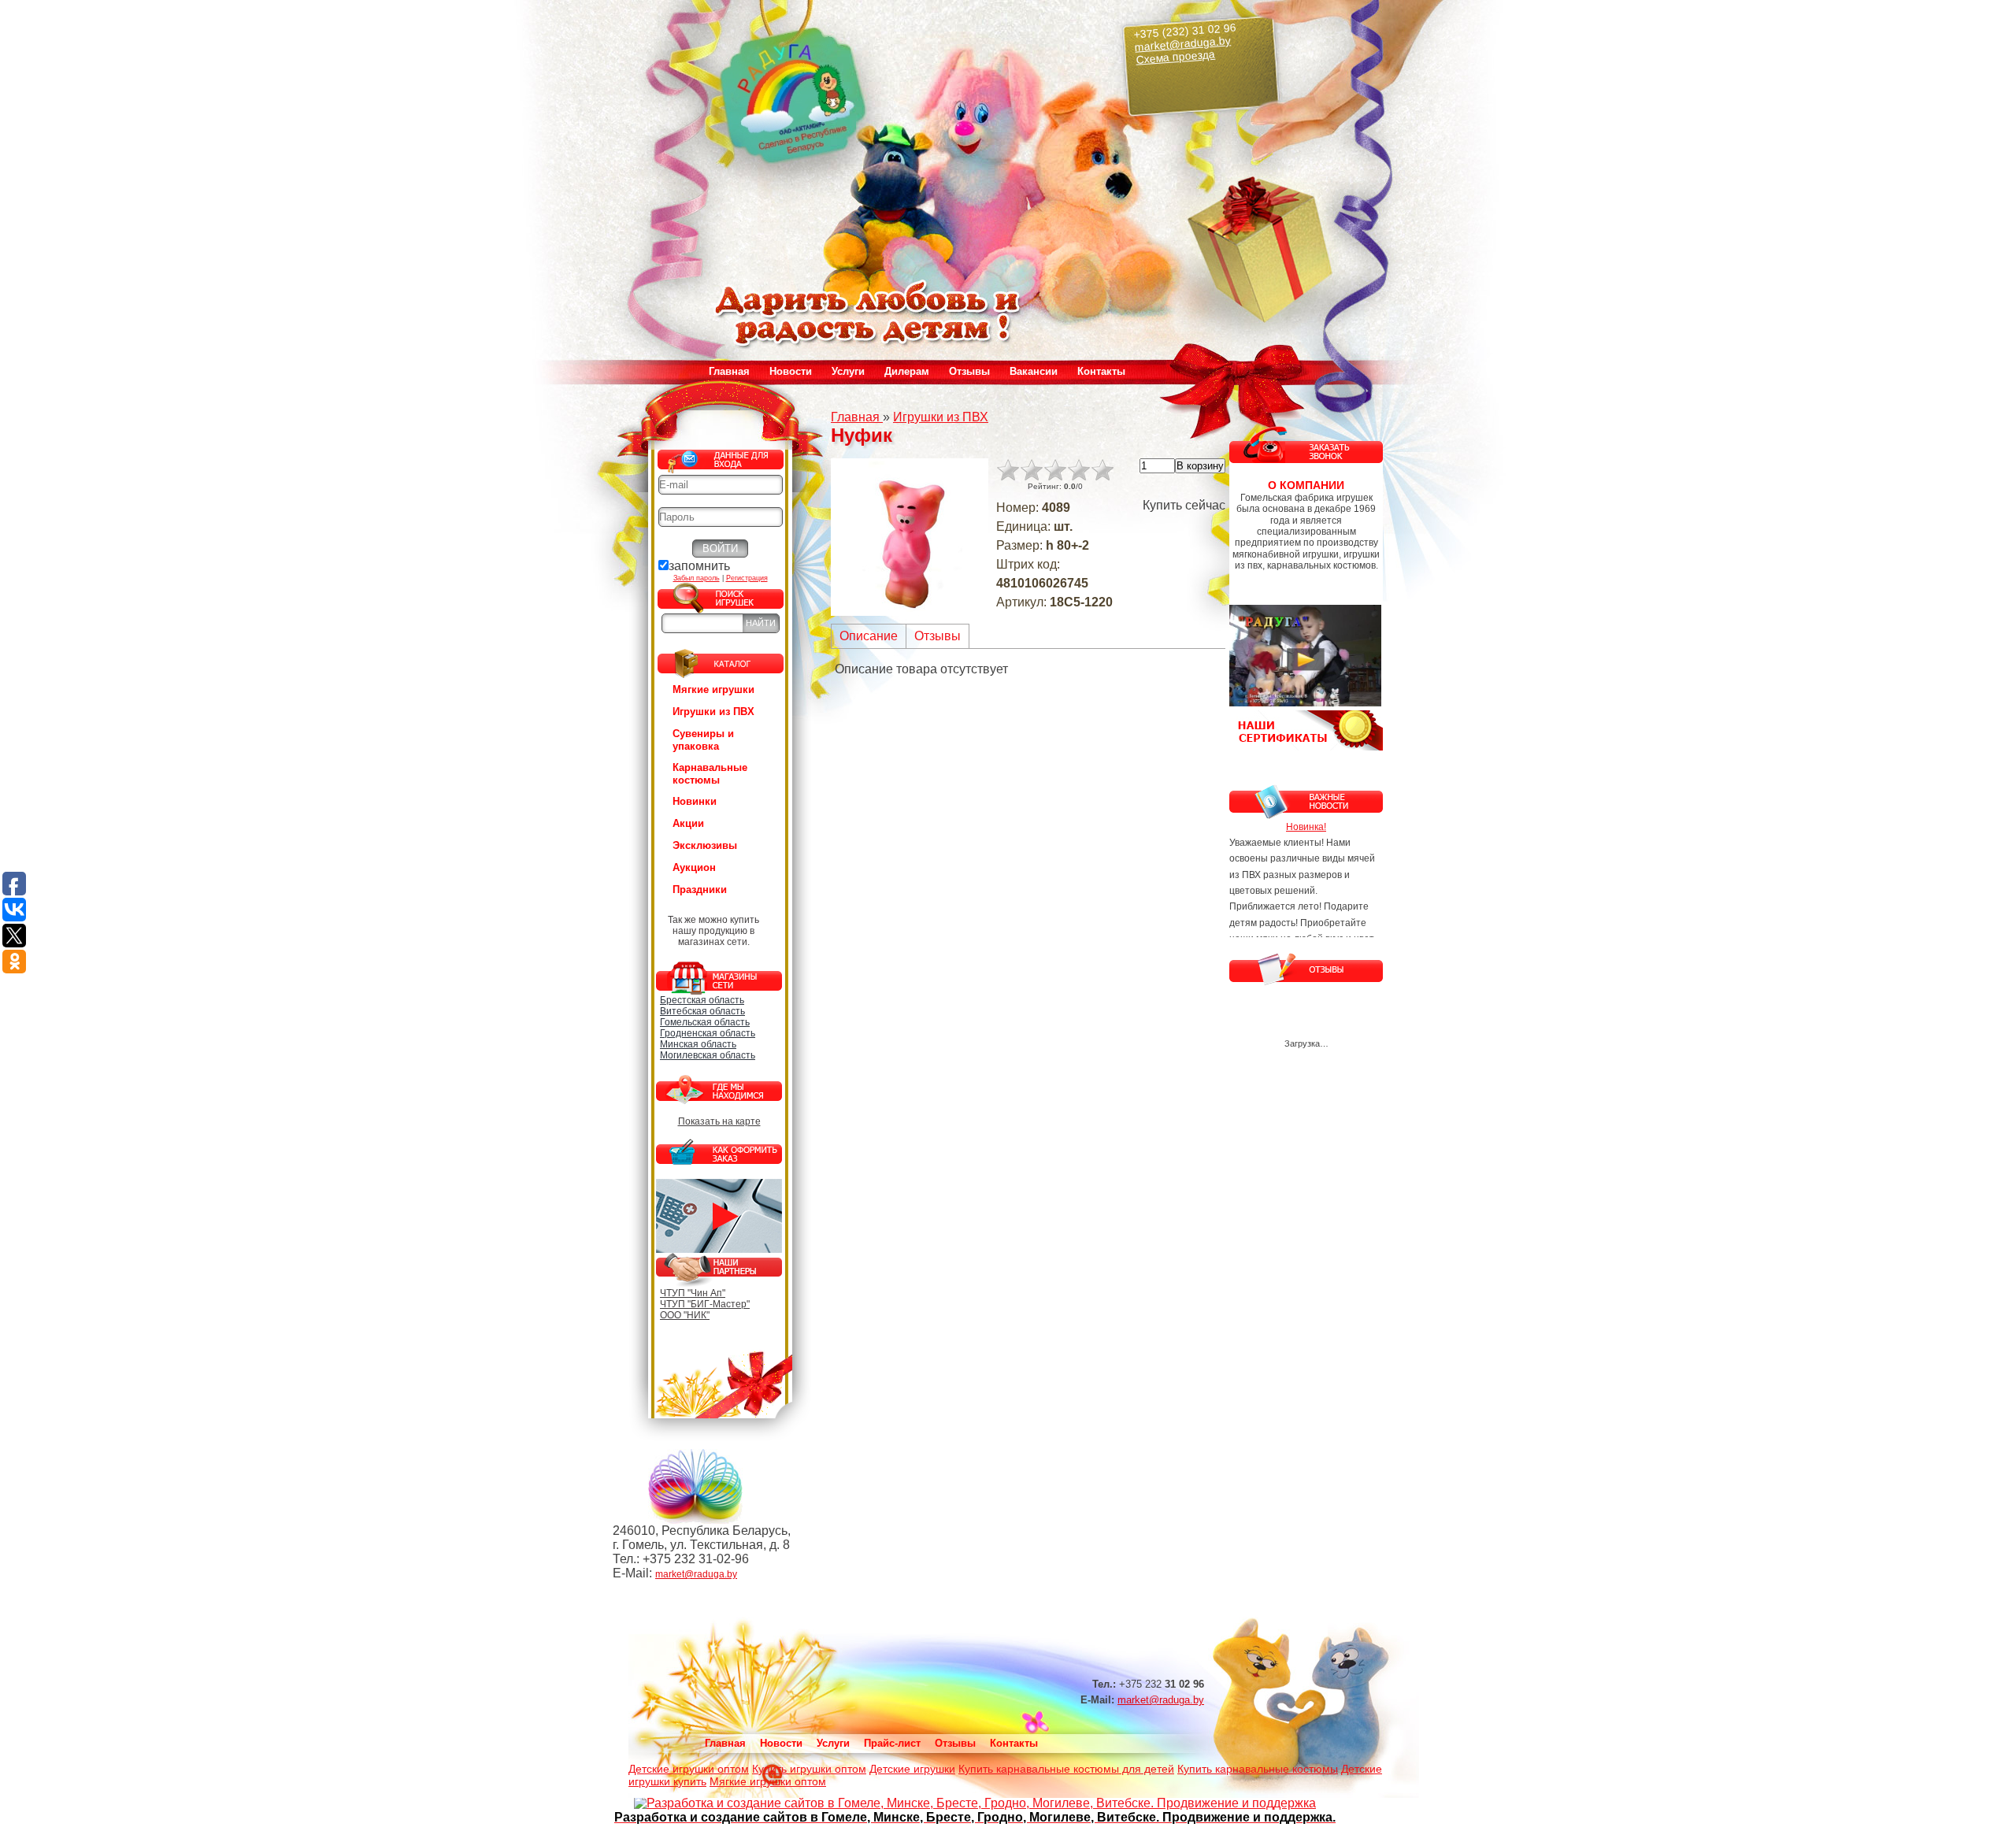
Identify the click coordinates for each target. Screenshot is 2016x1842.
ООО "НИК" (685, 1315)
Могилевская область (708, 1055)
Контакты (1101, 371)
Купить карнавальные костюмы (1258, 1769)
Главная (729, 371)
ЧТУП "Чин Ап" (693, 1293)
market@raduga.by (1183, 43)
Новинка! (1306, 827)
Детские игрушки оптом (689, 1769)
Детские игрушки (912, 1769)
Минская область (698, 1044)
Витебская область (702, 1011)
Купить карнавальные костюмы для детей (1066, 1769)
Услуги (833, 1743)
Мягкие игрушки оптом (768, 1781)
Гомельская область (705, 1022)
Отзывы (969, 371)
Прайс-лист (892, 1743)
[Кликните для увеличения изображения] (910, 537)
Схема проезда (1176, 57)
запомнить (699, 566)
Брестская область (702, 1000)
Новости (791, 371)
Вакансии (1034, 371)
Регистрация (747, 578)
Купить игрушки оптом (809, 1769)
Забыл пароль (697, 578)
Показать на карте (719, 1121)
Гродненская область (708, 1033)
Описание (869, 636)
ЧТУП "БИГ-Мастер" (705, 1304)
